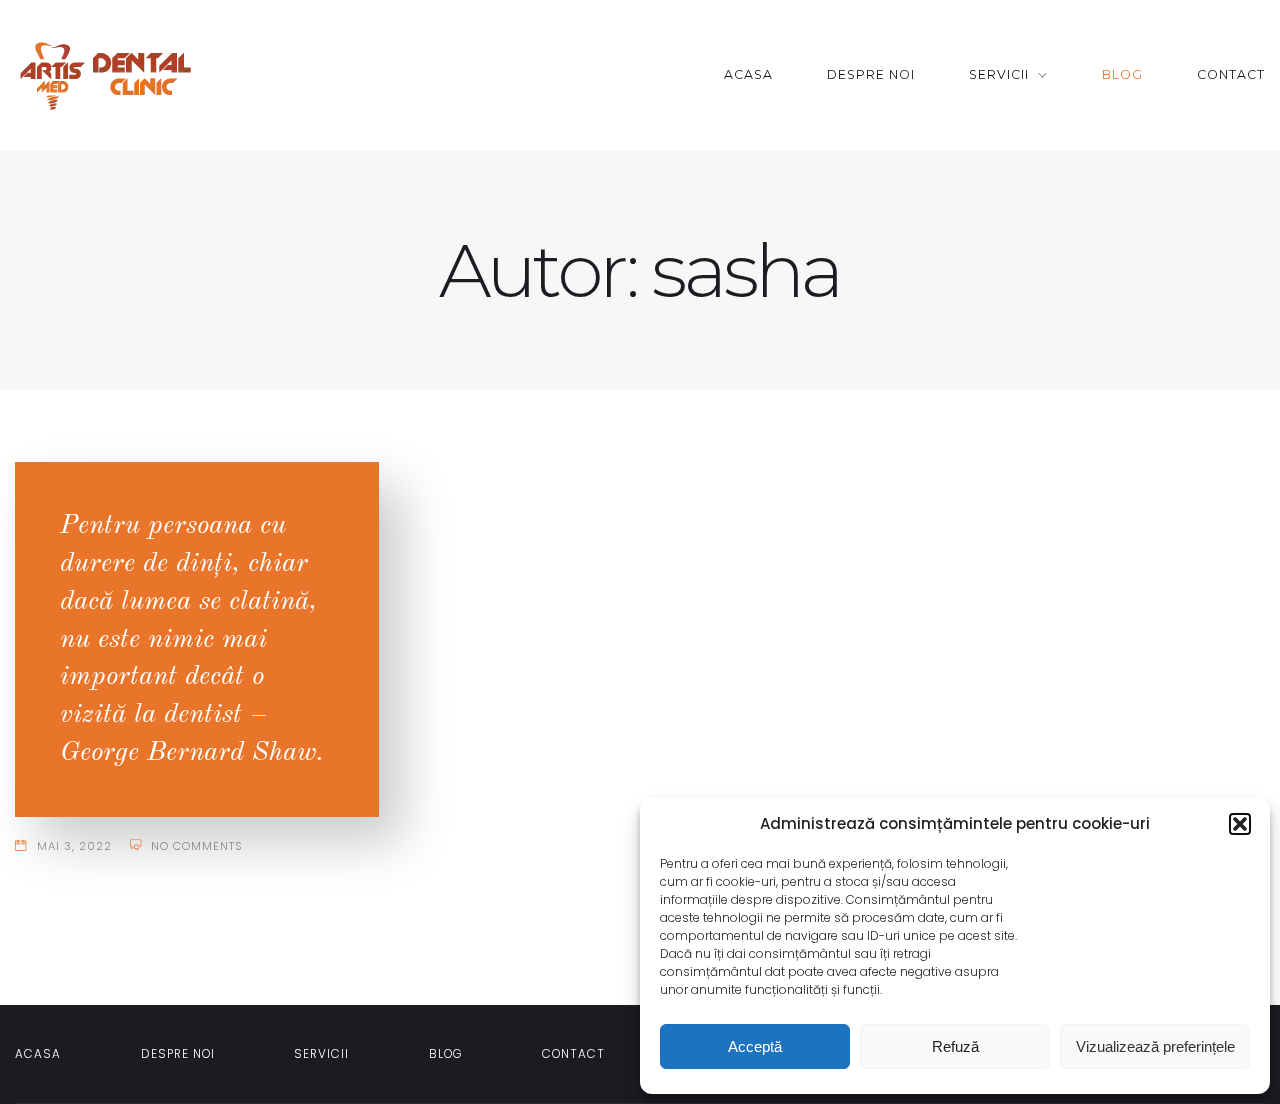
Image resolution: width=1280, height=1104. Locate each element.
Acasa (748, 74)
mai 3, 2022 (74, 846)
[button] (1240, 824)
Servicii (999, 74)
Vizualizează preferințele (1155, 1046)
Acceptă (755, 1046)
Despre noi (871, 74)
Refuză (955, 1046)
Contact (1231, 74)
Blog (1122, 74)
